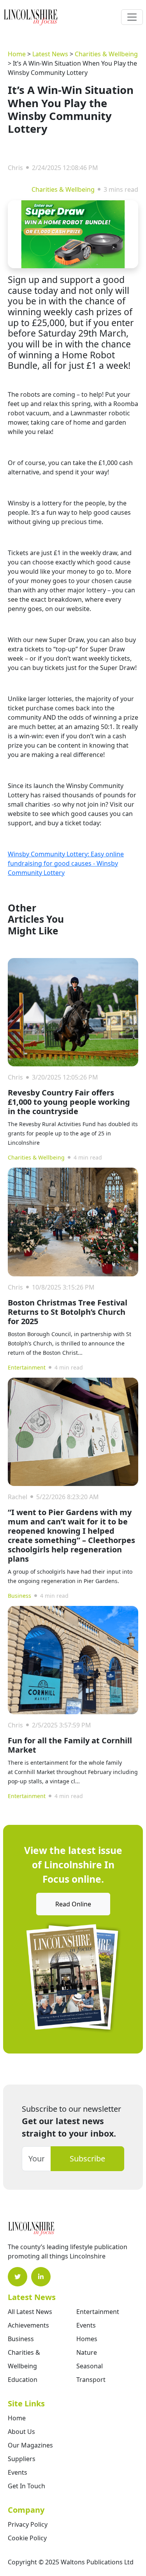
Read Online (73, 1904)
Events (86, 2325)
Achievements (28, 2325)
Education (23, 2380)
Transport (91, 2380)
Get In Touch (26, 2486)
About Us (21, 2432)
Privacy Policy (28, 2524)
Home (17, 54)
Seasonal (90, 2366)
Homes (87, 2339)
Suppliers (22, 2459)
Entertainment (27, 1367)
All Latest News (30, 2312)
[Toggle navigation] (132, 17)
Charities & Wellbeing (106, 54)
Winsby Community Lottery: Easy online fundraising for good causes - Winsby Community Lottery (66, 863)
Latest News (50, 54)
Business (19, 1596)
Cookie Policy (27, 2538)
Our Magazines (30, 2445)
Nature (87, 2352)
